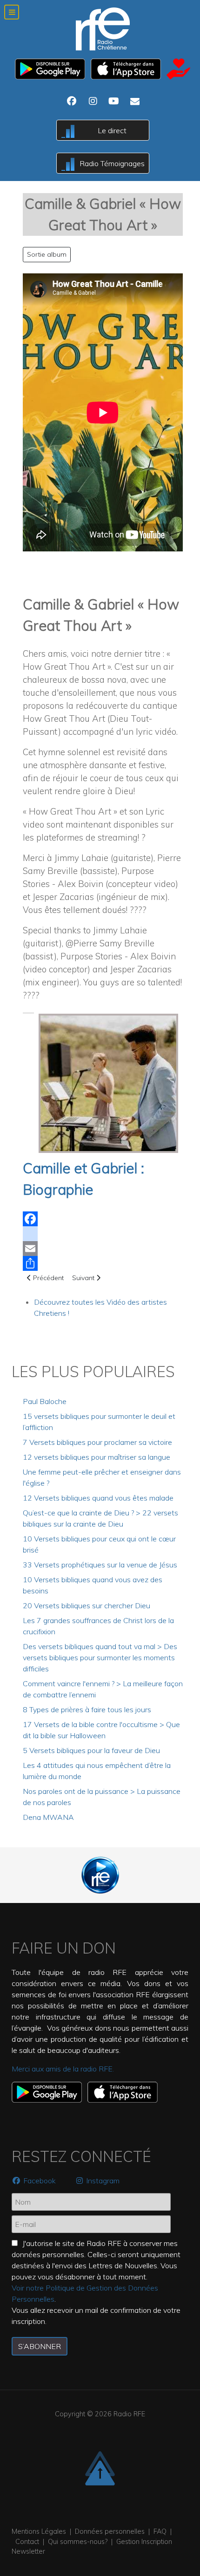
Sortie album (47, 254)
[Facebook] (103, 1219)
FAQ (160, 2531)
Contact (27, 2542)
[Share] (103, 1263)
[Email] (103, 1249)
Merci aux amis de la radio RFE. (63, 2069)
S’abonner (40, 2346)
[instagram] (103, 1234)
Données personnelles (110, 2531)
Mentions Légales (39, 2531)
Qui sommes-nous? (78, 2542)
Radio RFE (129, 2414)
